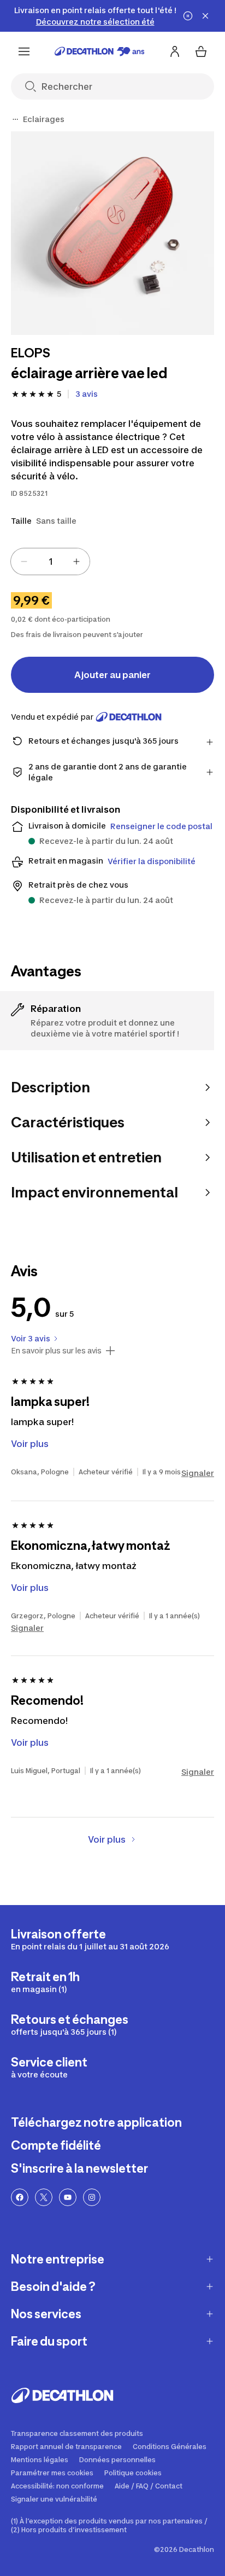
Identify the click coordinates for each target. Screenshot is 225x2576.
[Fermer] (205, 16)
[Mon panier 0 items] (201, 51)
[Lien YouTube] (68, 2197)
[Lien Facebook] (20, 2197)
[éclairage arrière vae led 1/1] (112, 233)
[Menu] (24, 51)
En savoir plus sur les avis (56, 1351)
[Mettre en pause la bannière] (188, 16)
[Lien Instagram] (92, 2197)
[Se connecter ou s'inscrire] (175, 51)
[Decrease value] (24, 561)
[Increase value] (76, 561)
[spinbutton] (50, 561)
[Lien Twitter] (44, 2197)
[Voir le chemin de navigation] (15, 119)
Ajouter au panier (112, 675)
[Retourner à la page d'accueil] (100, 51)
